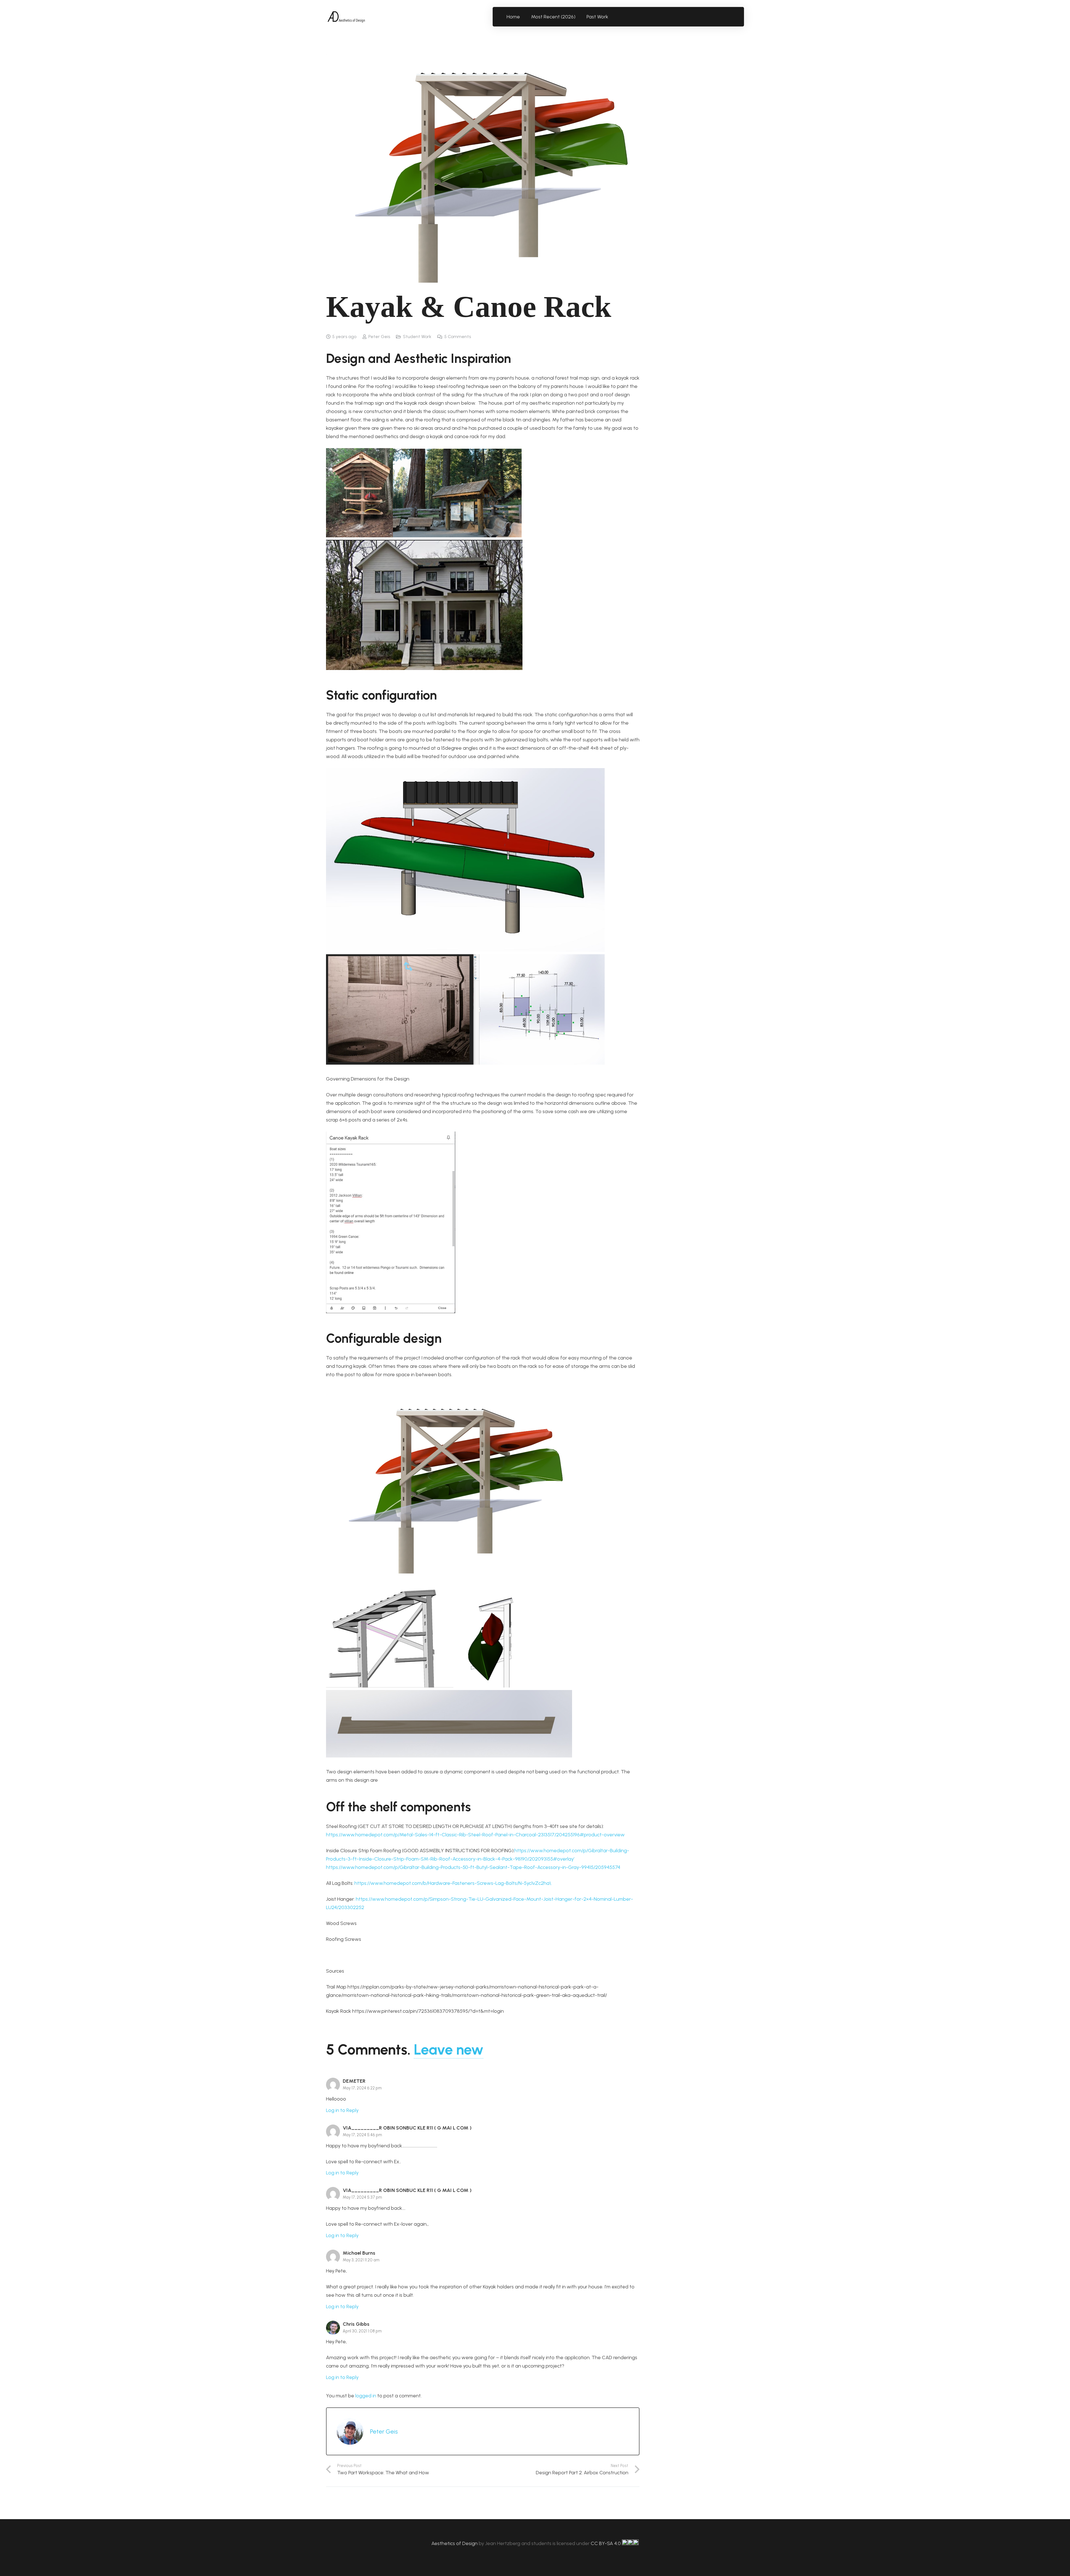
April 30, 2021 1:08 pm (362, 2331)
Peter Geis (379, 337)
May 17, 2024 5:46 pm (362, 2135)
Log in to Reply (342, 2110)
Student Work (417, 337)
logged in (366, 2396)
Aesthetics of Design (455, 2543)
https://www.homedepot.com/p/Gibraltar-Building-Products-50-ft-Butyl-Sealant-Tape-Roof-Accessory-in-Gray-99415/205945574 (473, 1867)
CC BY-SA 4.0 (606, 2543)
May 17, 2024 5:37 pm (362, 2197)
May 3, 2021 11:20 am (361, 2260)
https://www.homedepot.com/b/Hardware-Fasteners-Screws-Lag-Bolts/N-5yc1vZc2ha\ (453, 1883)
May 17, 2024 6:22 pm (362, 2088)
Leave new (449, 2050)
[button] (611, 17)
